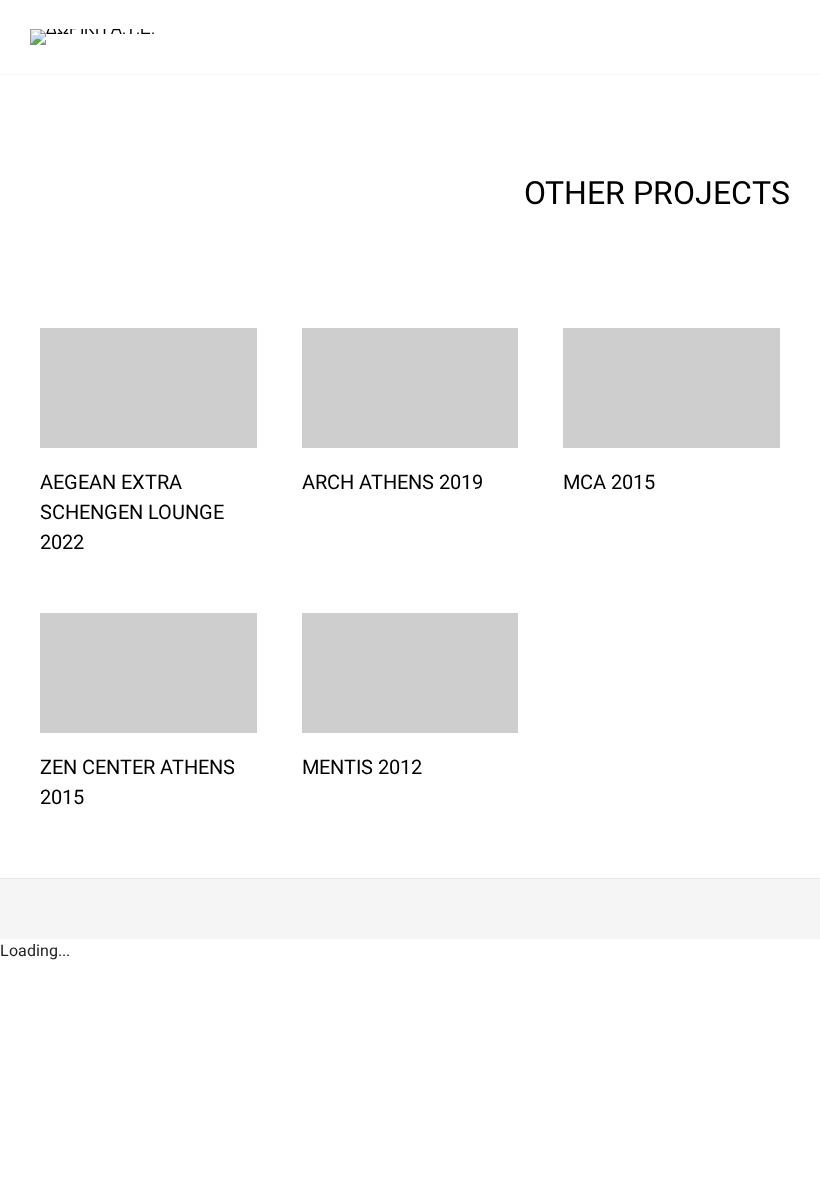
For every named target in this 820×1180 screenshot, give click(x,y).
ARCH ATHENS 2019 (392, 482)
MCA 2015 (609, 482)
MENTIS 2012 (362, 767)
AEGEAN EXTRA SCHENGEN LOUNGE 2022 (132, 512)
